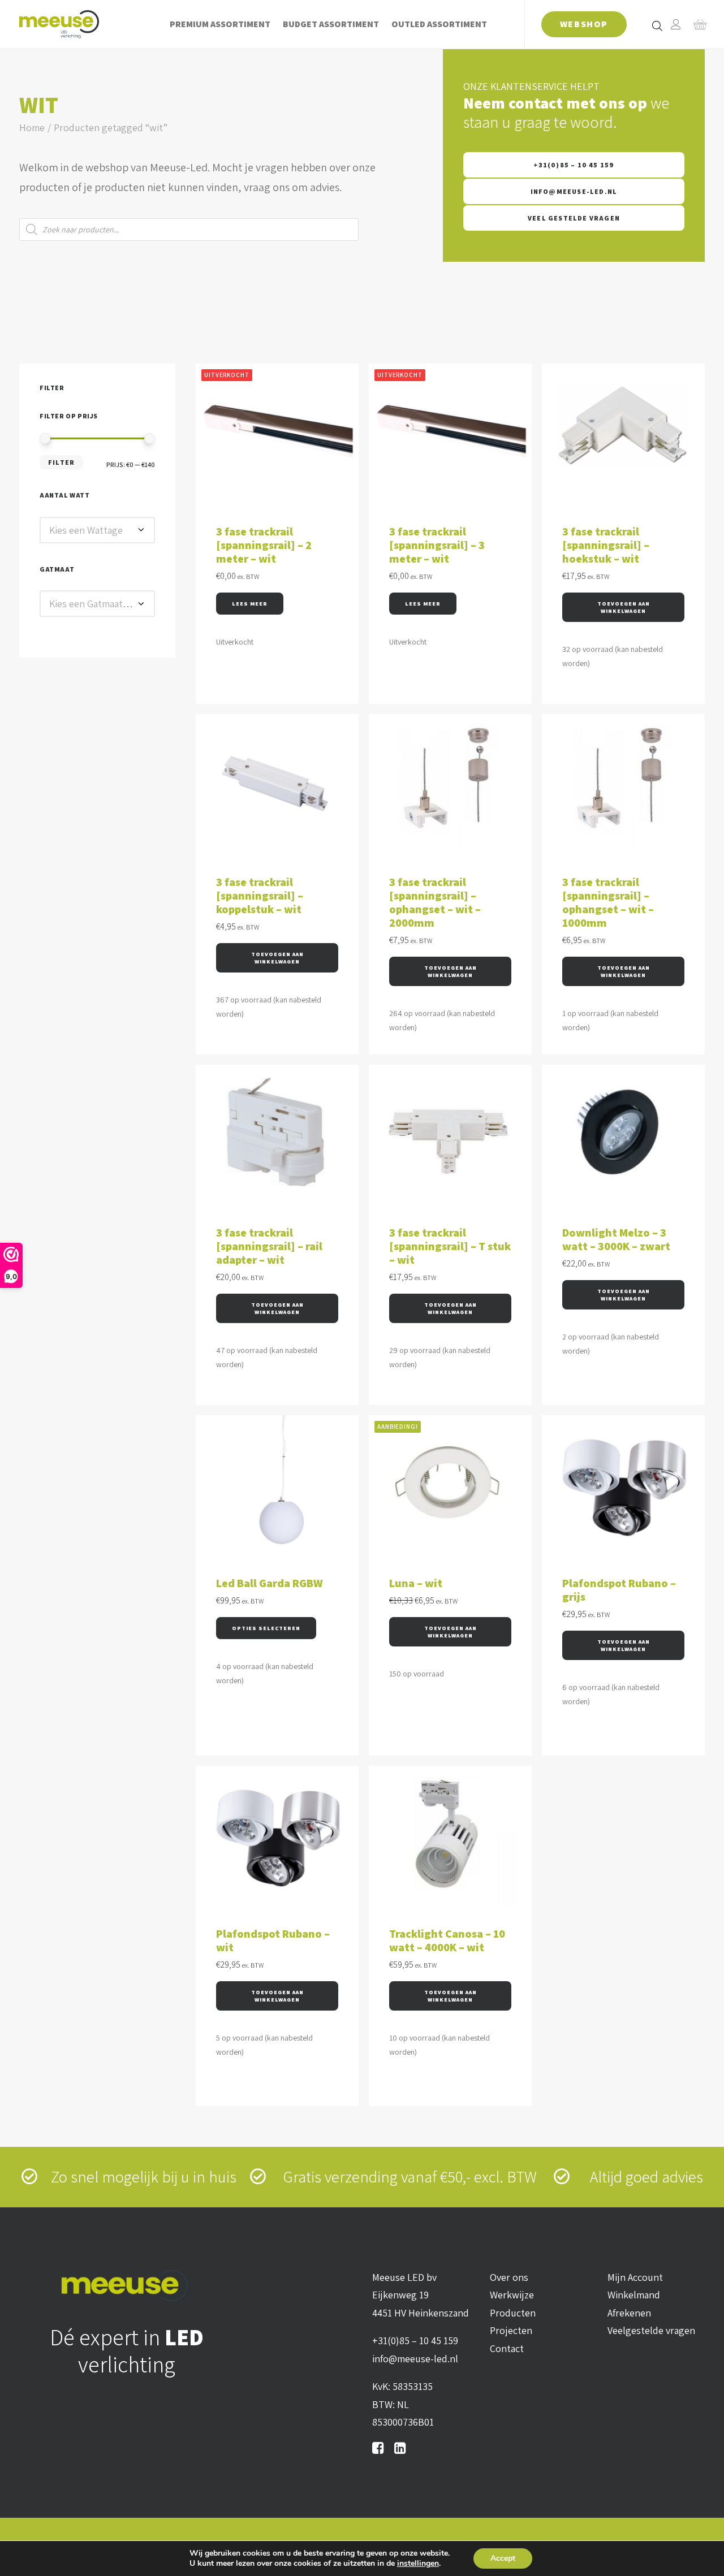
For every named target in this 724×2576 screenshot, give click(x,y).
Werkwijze (512, 2295)
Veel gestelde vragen (574, 218)
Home (32, 127)
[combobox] (97, 530)
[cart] (697, 24)
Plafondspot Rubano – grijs (619, 1590)
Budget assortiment (331, 24)
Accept (503, 2558)
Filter (61, 462)
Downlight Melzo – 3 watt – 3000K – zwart (616, 1239)
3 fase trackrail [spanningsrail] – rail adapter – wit (269, 1246)
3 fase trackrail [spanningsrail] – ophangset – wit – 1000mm (608, 902)
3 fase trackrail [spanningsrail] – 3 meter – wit (437, 545)
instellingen (418, 2564)
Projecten (511, 2330)
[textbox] (97, 530)
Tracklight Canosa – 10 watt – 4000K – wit (447, 1940)
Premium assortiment (220, 24)
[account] (676, 24)
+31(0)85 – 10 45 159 (574, 165)
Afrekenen (629, 2313)
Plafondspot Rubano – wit (273, 1940)
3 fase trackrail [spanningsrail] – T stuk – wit (450, 1246)
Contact (507, 2348)
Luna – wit (416, 1583)
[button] (623, 607)
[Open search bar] (658, 25)
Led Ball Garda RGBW (269, 1583)
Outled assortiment (439, 24)
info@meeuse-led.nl (574, 191)
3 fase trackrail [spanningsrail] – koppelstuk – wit (260, 896)
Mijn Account (635, 2277)
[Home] (127, 2286)
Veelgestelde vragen (651, 2330)
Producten (513, 2313)
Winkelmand (634, 2295)
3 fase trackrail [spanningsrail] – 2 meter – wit (264, 545)
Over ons (509, 2277)
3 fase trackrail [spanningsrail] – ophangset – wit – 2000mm (435, 902)
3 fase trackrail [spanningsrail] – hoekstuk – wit (606, 545)
